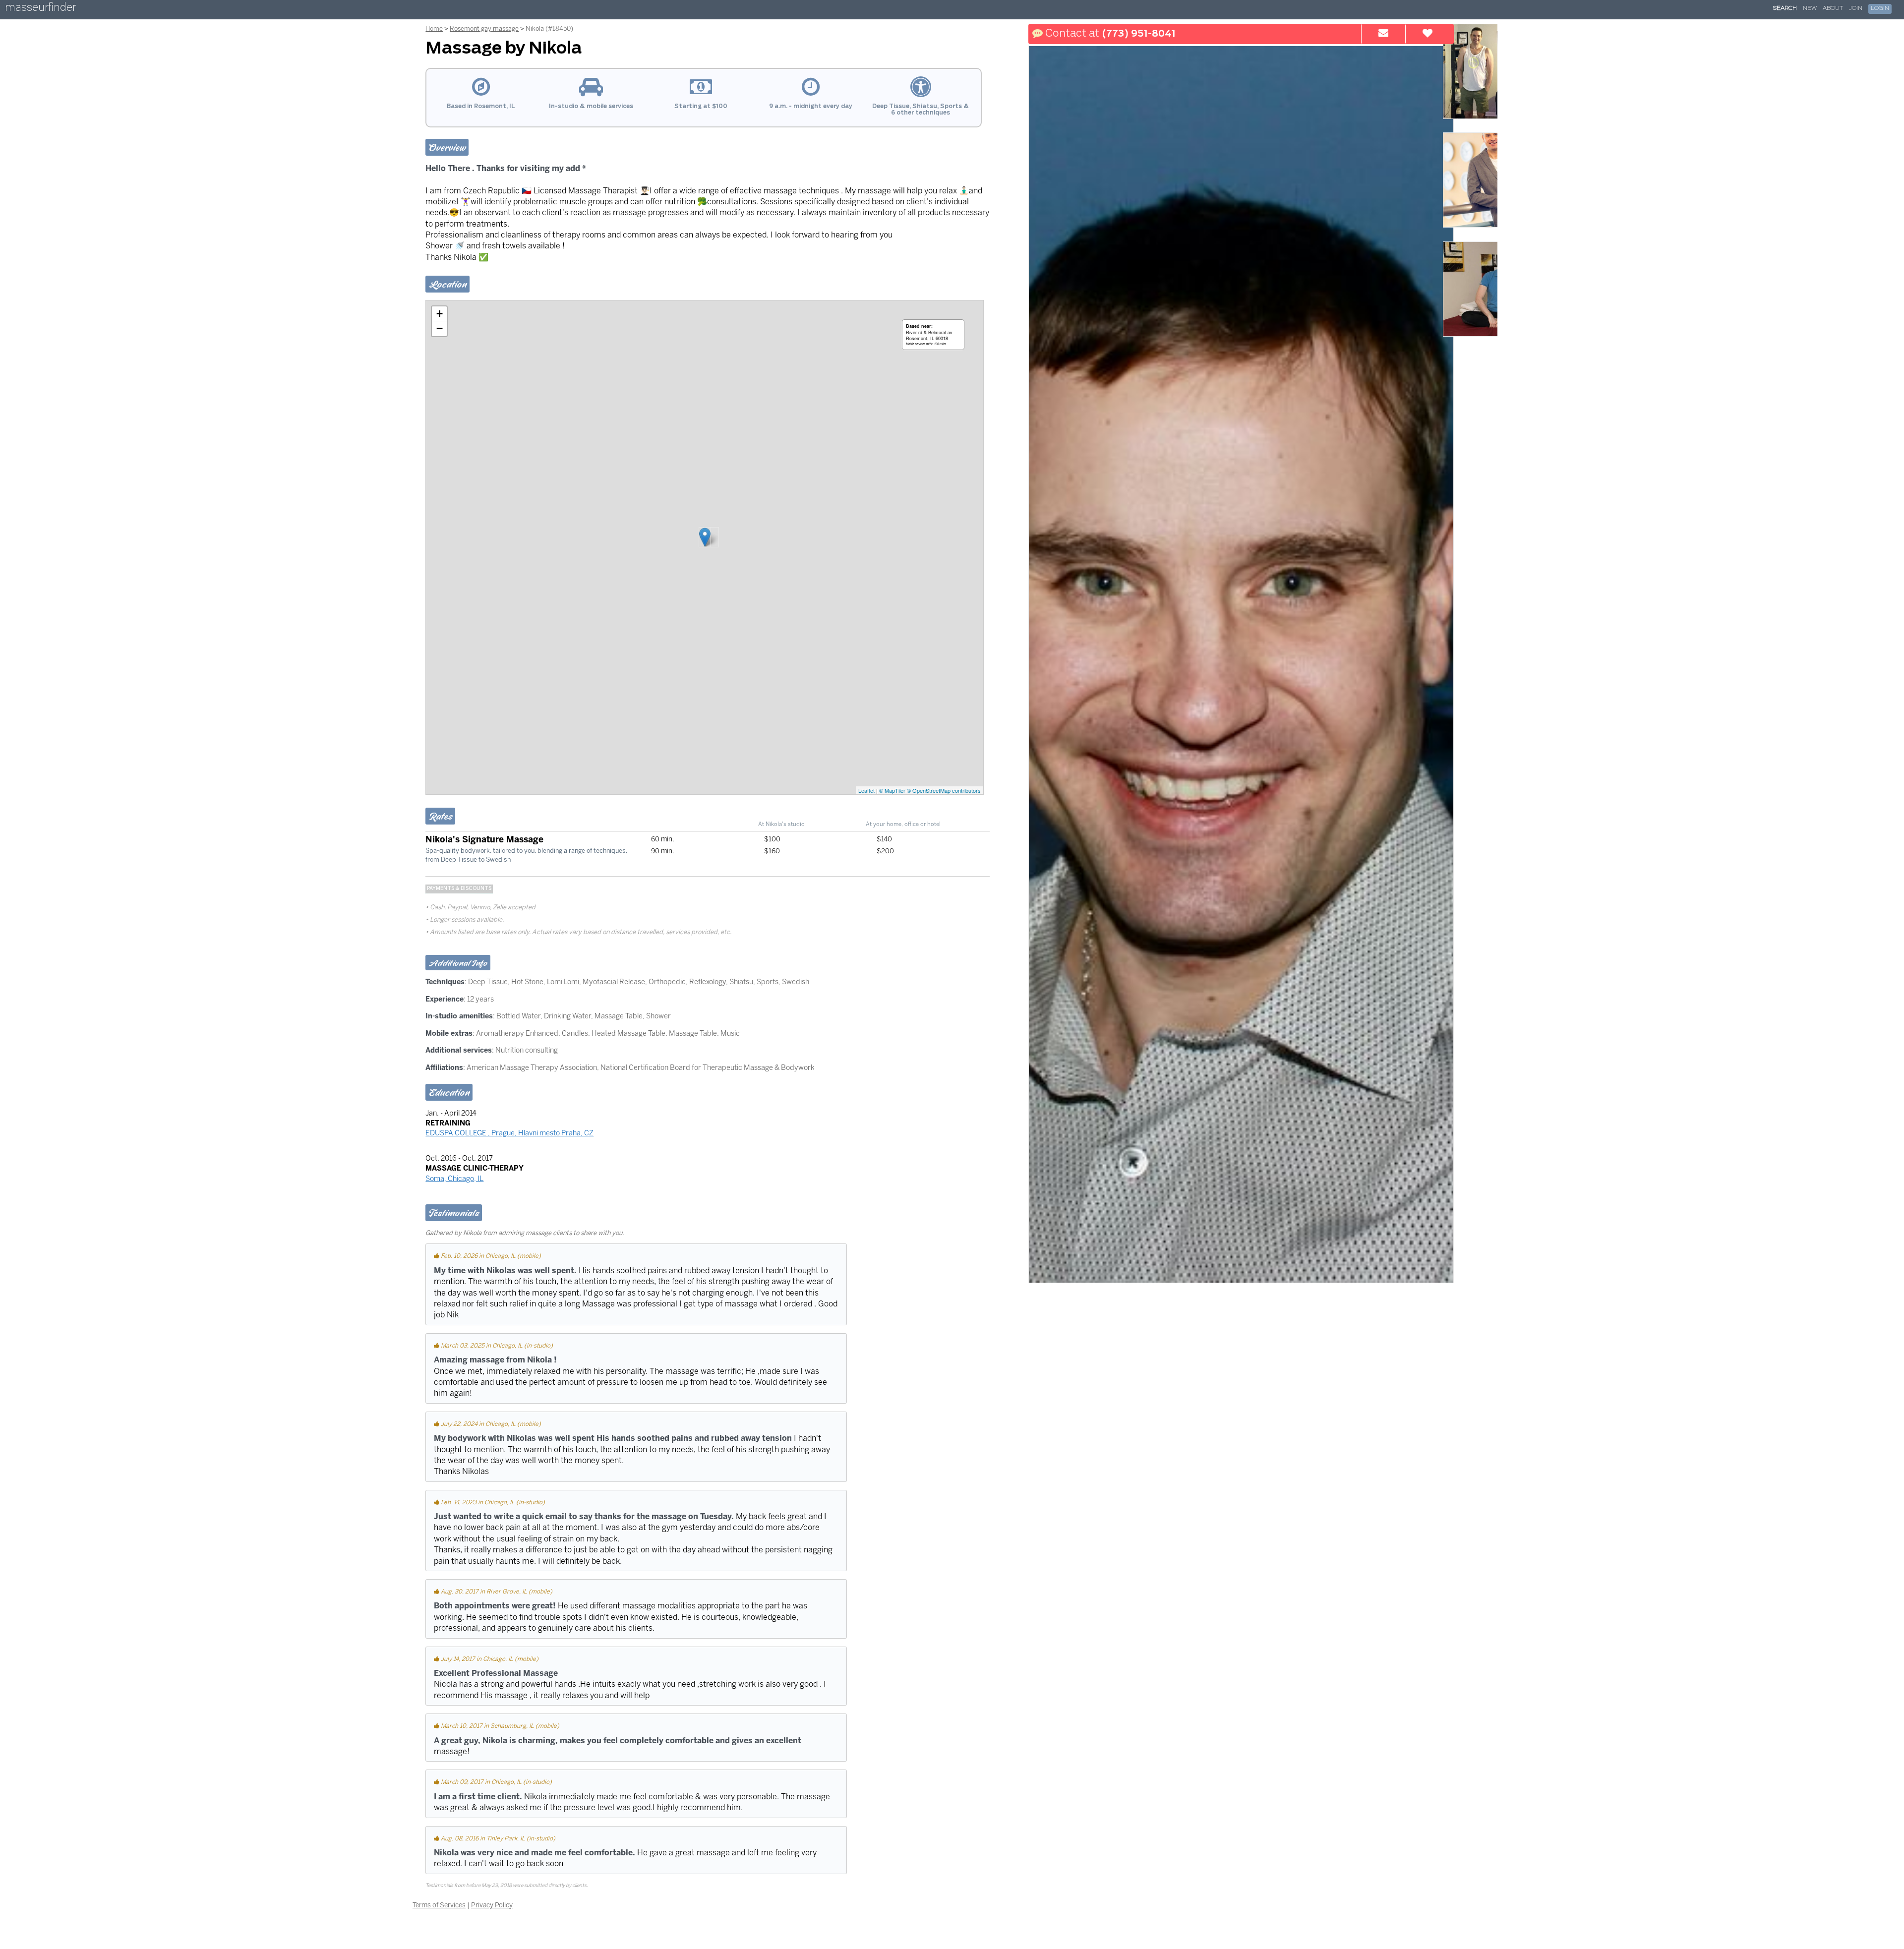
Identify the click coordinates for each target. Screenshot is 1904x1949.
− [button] (440, 328)
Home (434, 29)
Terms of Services (439, 1905)
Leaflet (866, 790)
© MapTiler (892, 790)
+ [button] (440, 314)
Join (1856, 8)
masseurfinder (40, 9)
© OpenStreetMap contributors (944, 790)
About (1833, 8)
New (1810, 8)
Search (1785, 8)
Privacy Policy (492, 1905)
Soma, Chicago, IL (454, 1179)
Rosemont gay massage (484, 29)
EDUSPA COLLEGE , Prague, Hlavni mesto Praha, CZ (509, 1133)
